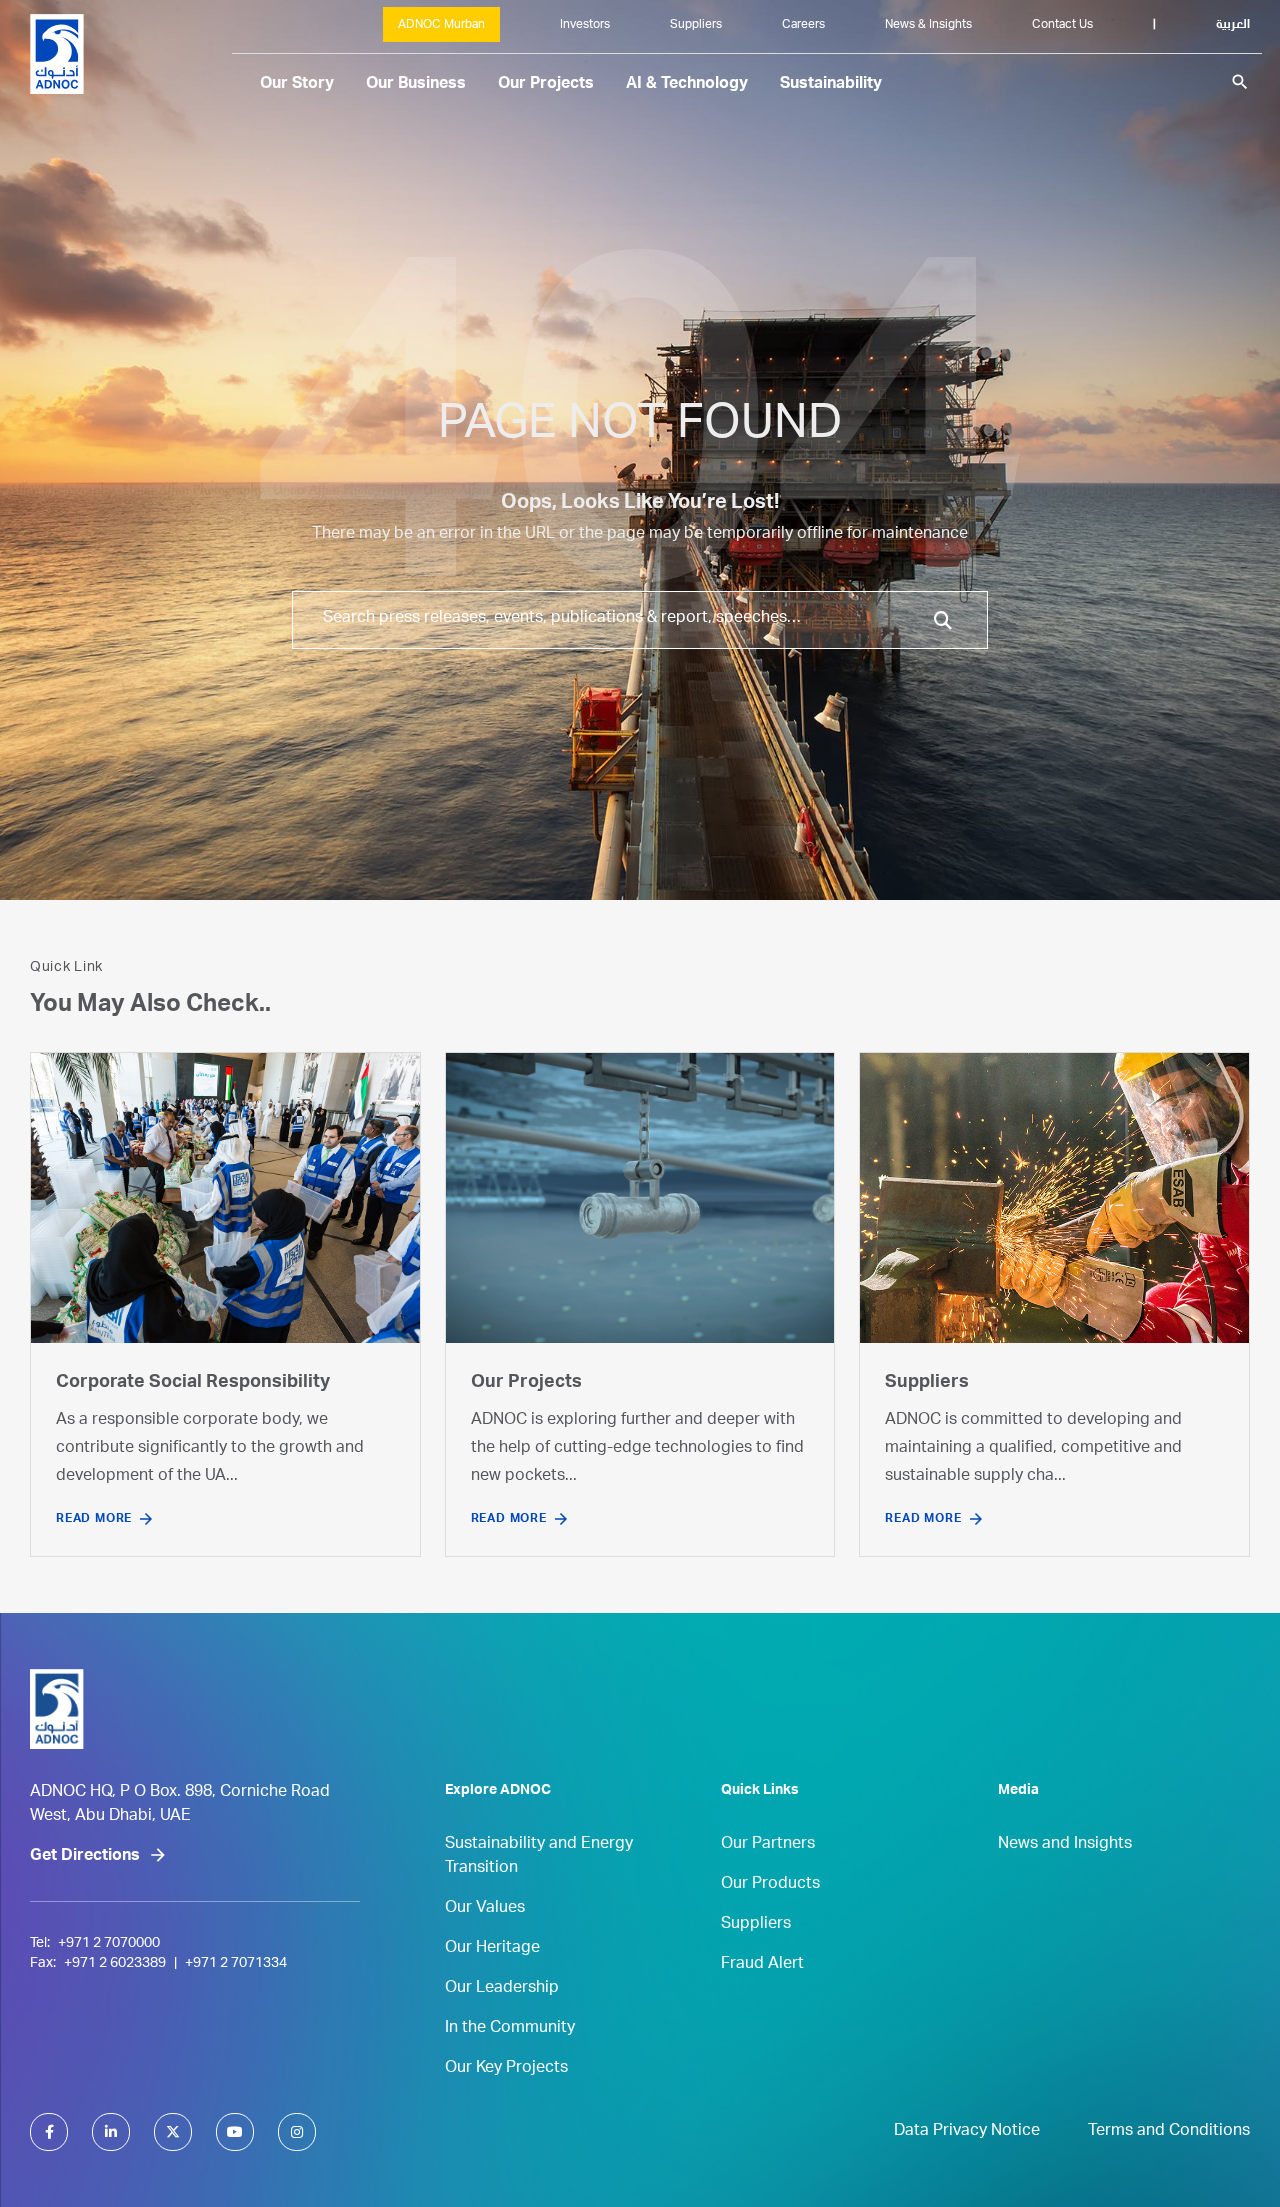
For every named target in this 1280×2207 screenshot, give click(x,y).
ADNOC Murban (441, 25)
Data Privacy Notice (967, 2132)
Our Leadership (502, 1989)
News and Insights (1065, 1845)
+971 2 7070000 (109, 1944)
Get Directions (85, 1857)
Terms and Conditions (1169, 2132)
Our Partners (768, 1845)
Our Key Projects (506, 2069)
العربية (1233, 25)
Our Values (485, 1909)
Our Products (770, 1885)
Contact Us (1062, 25)
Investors (585, 25)
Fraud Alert (762, 1965)
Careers (803, 25)
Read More (94, 1519)
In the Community (510, 2029)
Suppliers (696, 25)
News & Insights (928, 25)
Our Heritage (492, 1949)
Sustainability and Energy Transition (539, 1857)
